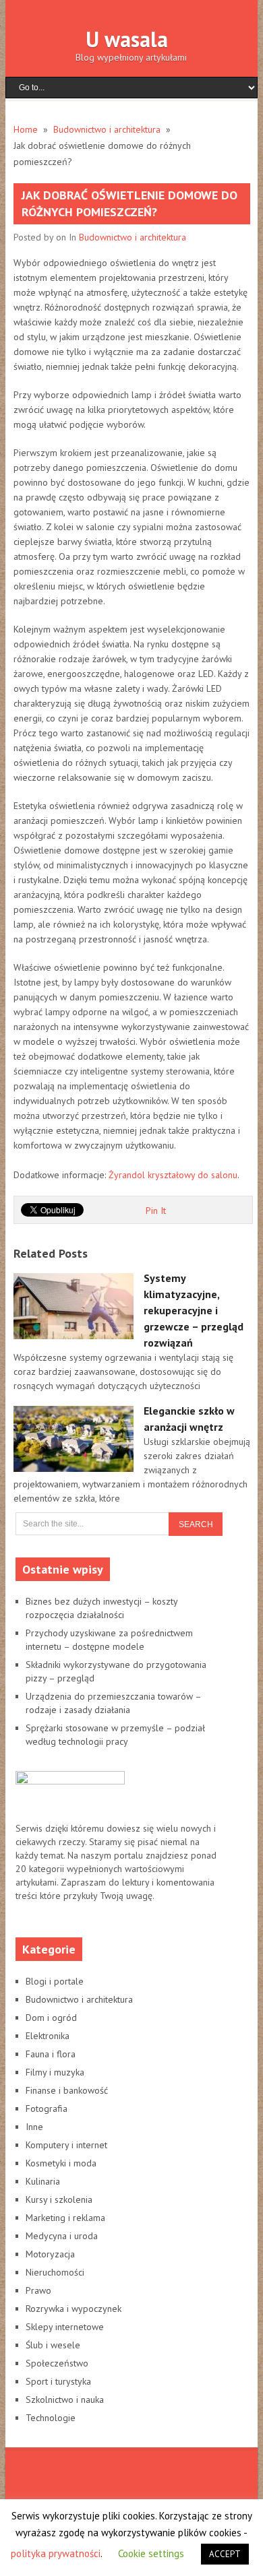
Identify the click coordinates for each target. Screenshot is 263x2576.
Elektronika (48, 2036)
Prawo (38, 2290)
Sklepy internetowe (65, 2327)
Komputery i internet (66, 2145)
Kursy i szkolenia (59, 2199)
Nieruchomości (55, 2272)
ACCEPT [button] (225, 2554)
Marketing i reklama (65, 2218)
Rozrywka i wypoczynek (74, 2309)
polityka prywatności (56, 2553)
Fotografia (47, 2108)
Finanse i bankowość (67, 2090)
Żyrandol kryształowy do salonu (173, 1175)
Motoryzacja (50, 2254)
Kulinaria (43, 2181)
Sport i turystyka (58, 2381)
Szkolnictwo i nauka (65, 2400)
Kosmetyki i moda (61, 2163)
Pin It (156, 1211)
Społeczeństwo (57, 2363)
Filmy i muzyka (55, 2072)
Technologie (51, 2418)
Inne (34, 2127)
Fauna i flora (51, 2054)
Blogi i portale (55, 1981)
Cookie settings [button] (151, 2553)
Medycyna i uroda (62, 2236)
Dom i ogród (51, 2018)
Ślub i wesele (53, 2345)
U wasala (127, 39)
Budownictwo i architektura (133, 237)
